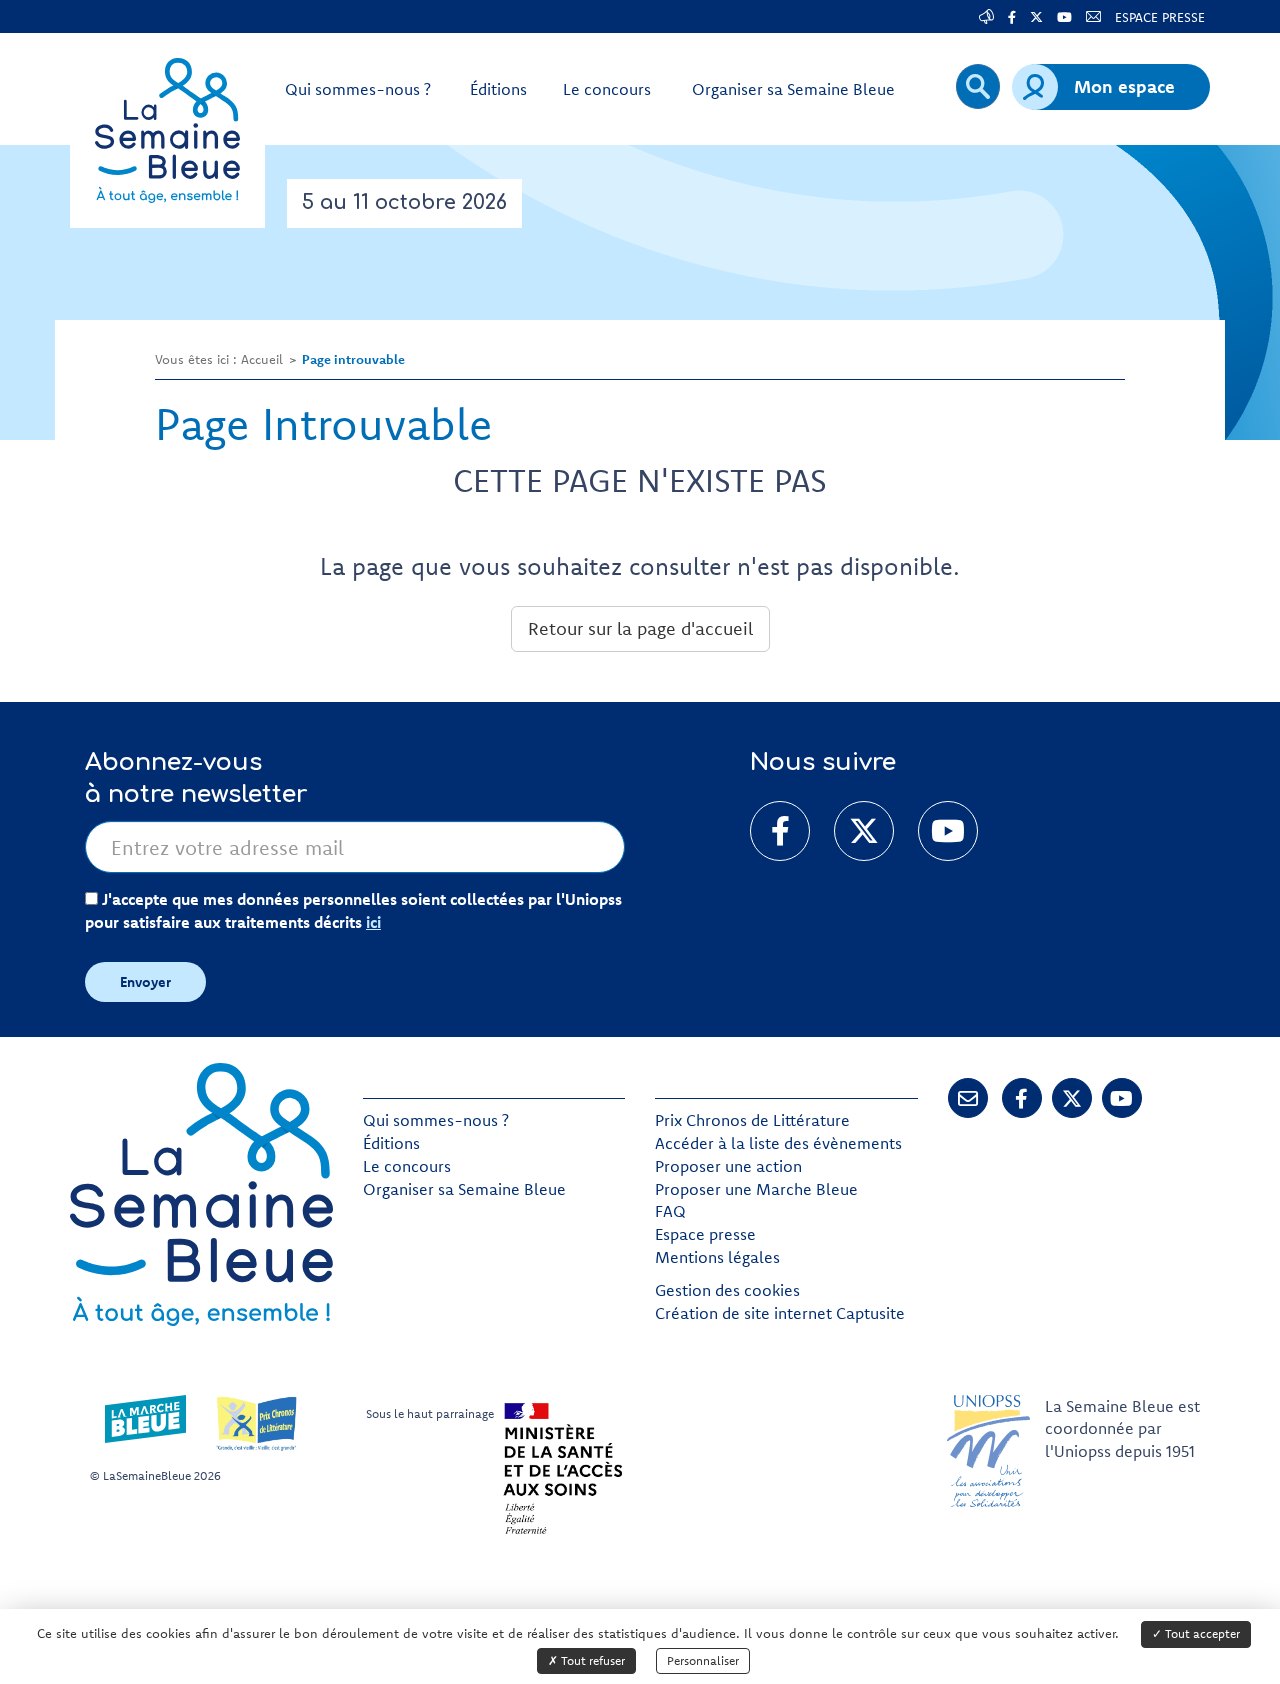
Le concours (407, 1166)
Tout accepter (1201, 1633)
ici (373, 922)
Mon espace (1124, 86)
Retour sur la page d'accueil (640, 628)
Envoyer (145, 982)
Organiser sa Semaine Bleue (464, 1189)
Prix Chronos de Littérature (752, 1120)
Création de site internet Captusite (780, 1313)
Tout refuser (591, 1660)
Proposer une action (728, 1166)
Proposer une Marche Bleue (756, 1189)
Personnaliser (703, 1660)
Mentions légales (717, 1257)
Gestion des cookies (727, 1290)
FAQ (670, 1211)
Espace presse (705, 1234)
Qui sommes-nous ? (436, 1120)
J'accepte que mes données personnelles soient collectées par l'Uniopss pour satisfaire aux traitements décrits (353, 910)
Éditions (391, 1143)
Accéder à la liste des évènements (778, 1143)
